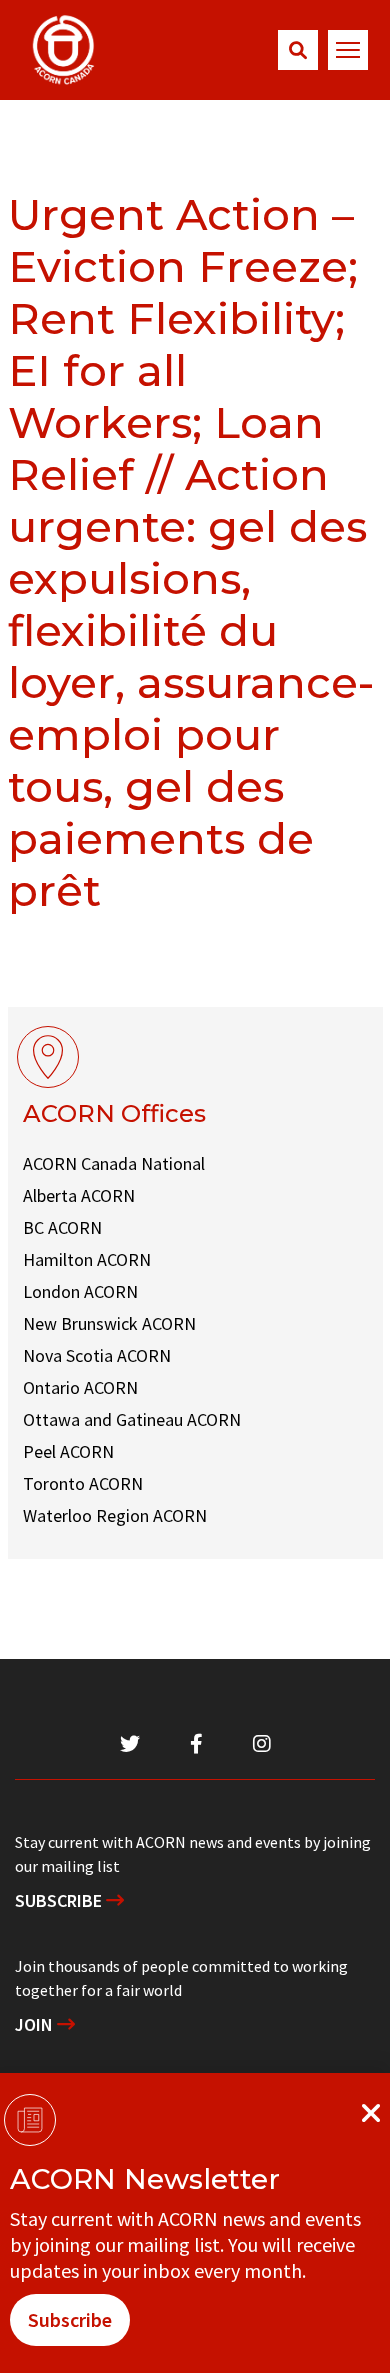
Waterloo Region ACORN (115, 1515)
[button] (298, 50)
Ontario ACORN (80, 1387)
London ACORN (80, 1291)
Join (36, 2024)
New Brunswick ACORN (109, 1323)
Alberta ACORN (79, 1195)
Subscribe (60, 1900)
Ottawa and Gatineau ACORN (132, 1419)
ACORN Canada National (114, 1163)
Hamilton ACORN (87, 1259)
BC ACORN (62, 1227)
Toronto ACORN (83, 1483)
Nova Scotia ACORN (97, 1355)
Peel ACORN (68, 1451)
